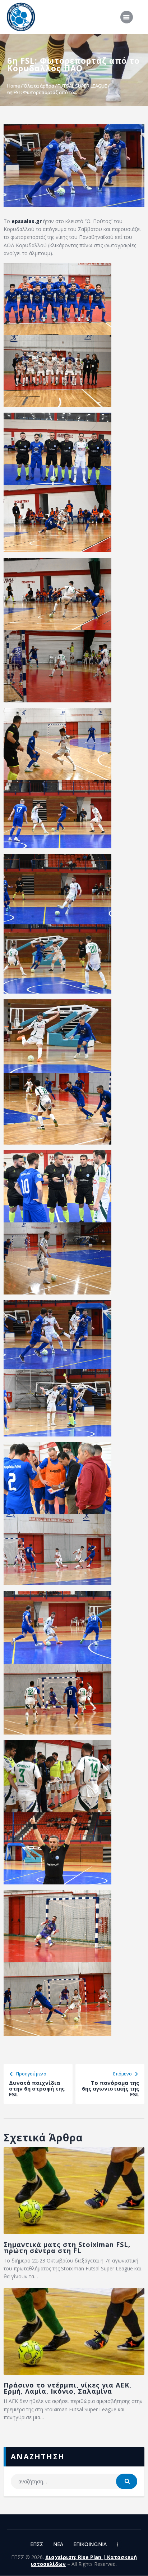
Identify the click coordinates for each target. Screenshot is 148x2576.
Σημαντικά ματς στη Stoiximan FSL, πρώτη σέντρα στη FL (67, 2248)
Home (14, 86)
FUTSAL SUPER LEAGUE (82, 86)
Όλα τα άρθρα (39, 86)
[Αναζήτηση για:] (74, 2481)
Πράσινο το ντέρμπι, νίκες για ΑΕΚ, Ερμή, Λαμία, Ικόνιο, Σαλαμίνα (68, 2388)
